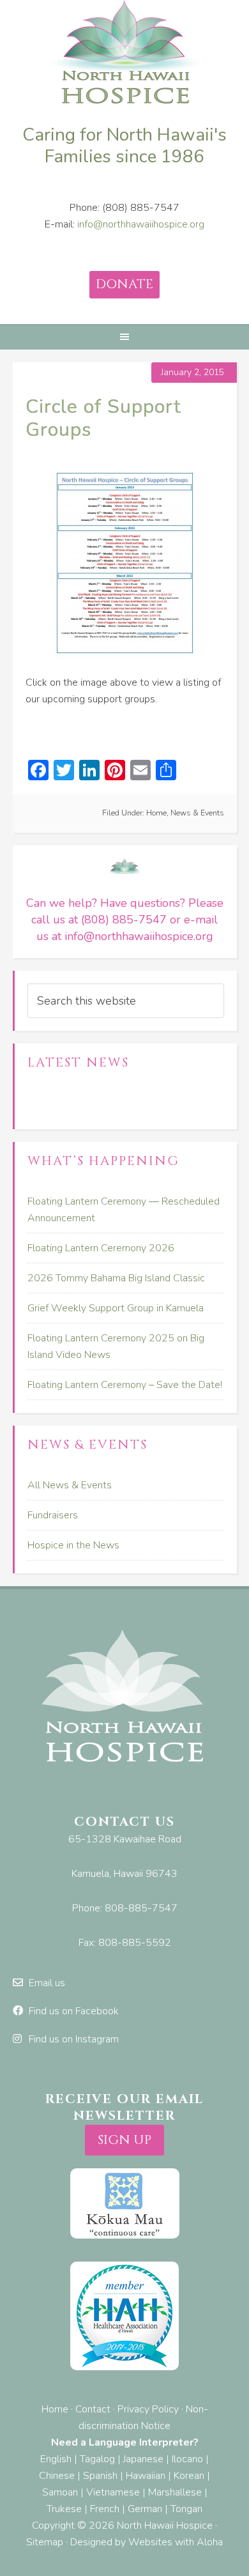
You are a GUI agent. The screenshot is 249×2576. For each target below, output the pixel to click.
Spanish (100, 2476)
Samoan (60, 2492)
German (145, 2509)
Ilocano (187, 2459)
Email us (47, 1983)
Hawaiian (146, 2476)
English (56, 2459)
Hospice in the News (73, 1545)
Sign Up (124, 2140)
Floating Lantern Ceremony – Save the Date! (125, 1385)
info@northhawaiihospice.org (141, 224)
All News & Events (70, 1485)
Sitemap (45, 2542)
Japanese (143, 2459)
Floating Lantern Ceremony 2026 (101, 1248)
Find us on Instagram (74, 2039)
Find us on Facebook (74, 2011)
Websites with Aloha (176, 2542)
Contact (93, 2409)
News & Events (197, 813)
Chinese (57, 2476)
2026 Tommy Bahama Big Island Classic (116, 1278)
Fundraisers (53, 1515)
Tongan (186, 2509)
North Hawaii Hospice (124, 54)
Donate (124, 284)
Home (156, 813)
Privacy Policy (148, 2409)
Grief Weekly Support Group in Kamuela (116, 1308)
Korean (189, 2476)
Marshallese (175, 2492)
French (105, 2509)
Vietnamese (113, 2492)
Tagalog (97, 2459)
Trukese (64, 2509)
